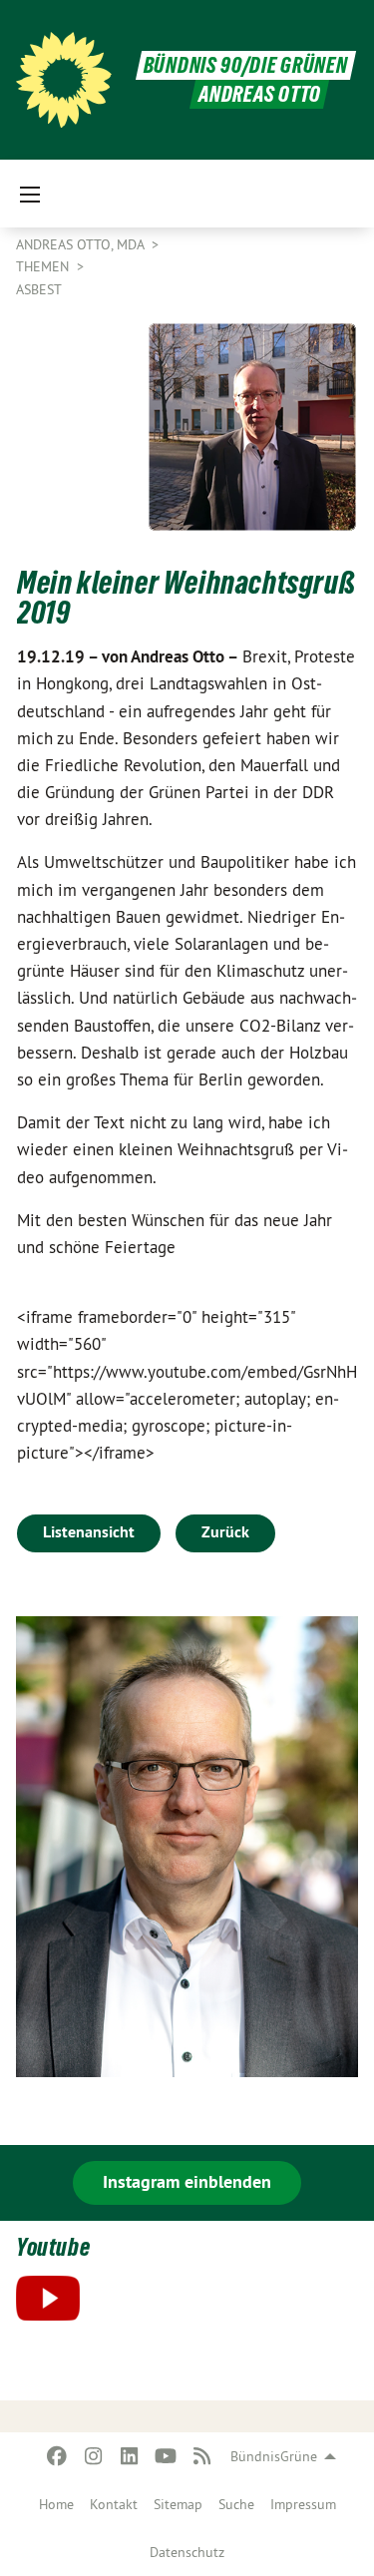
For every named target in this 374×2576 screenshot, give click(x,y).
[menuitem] (56, 2504)
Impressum (303, 2504)
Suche (236, 2504)
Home (56, 2504)
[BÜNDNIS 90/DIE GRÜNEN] (64, 80)
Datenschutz (187, 2552)
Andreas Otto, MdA (82, 244)
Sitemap (178, 2504)
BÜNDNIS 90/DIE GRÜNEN (246, 65)
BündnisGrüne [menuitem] (274, 2456)
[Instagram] (93, 2456)
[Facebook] (57, 2456)
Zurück (225, 1532)
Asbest (39, 289)
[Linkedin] (130, 2456)
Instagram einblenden (187, 2181)
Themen (44, 266)
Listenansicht (89, 1532)
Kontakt (114, 2504)
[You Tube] (166, 2456)
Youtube (53, 2247)
